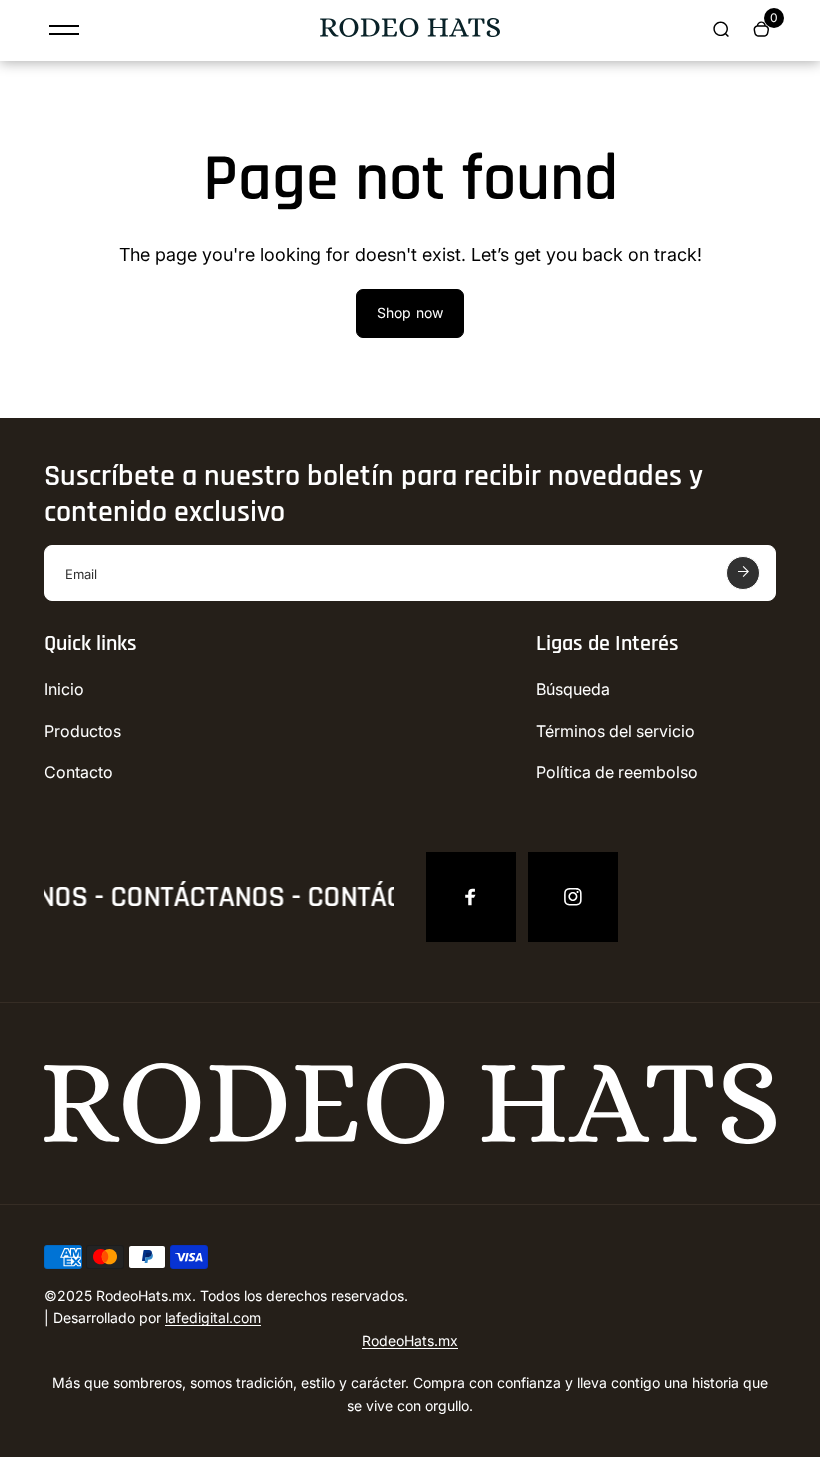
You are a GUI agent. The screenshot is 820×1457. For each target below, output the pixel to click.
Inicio (64, 689)
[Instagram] (573, 897)
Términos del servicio (615, 731)
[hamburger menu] (64, 30)
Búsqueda (573, 689)
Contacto (78, 772)
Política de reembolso (617, 772)
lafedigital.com (213, 1317)
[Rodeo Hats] (410, 31)
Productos (82, 731)
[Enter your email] (743, 573)
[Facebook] (471, 897)
